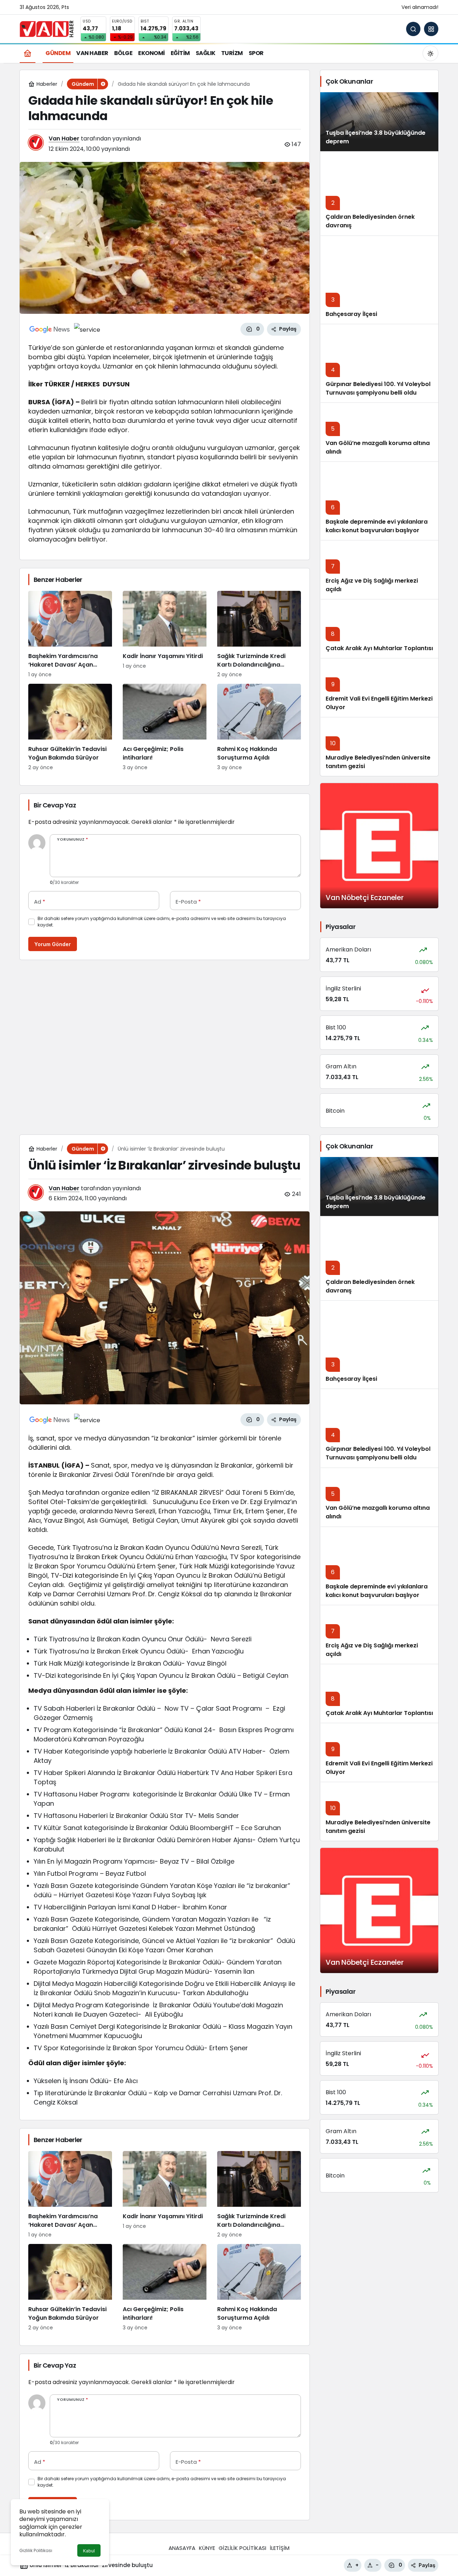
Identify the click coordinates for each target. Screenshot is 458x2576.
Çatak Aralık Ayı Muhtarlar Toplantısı (379, 648)
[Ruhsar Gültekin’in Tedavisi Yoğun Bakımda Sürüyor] (70, 728)
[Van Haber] (47, 28)
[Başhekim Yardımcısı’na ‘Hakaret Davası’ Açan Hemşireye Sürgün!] (70, 635)
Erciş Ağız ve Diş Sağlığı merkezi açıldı (372, 1650)
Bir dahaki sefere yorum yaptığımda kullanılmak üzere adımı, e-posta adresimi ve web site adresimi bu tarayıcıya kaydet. (162, 922)
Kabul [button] (89, 2551)
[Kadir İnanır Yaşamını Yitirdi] (165, 635)
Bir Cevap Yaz (55, 805)
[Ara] (413, 29)
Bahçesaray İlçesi (351, 314)
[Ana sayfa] (28, 53)
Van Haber (64, 139)
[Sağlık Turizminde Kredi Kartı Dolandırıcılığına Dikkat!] (259, 635)
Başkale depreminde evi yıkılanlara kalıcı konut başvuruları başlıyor (377, 526)
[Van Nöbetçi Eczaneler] (379, 846)
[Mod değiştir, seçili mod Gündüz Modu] (430, 53)
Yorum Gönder (53, 944)
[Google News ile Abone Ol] (50, 329)
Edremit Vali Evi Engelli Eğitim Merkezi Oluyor (379, 1768)
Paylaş (427, 2565)
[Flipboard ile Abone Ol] (87, 329)
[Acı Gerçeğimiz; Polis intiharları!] (165, 728)
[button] (431, 29)
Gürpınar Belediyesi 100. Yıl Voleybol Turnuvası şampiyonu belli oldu (378, 388)
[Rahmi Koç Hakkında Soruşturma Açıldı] (259, 728)
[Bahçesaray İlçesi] (379, 280)
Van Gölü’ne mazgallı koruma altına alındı (378, 447)
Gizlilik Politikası (36, 2550)
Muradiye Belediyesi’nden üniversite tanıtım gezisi (378, 1827)
